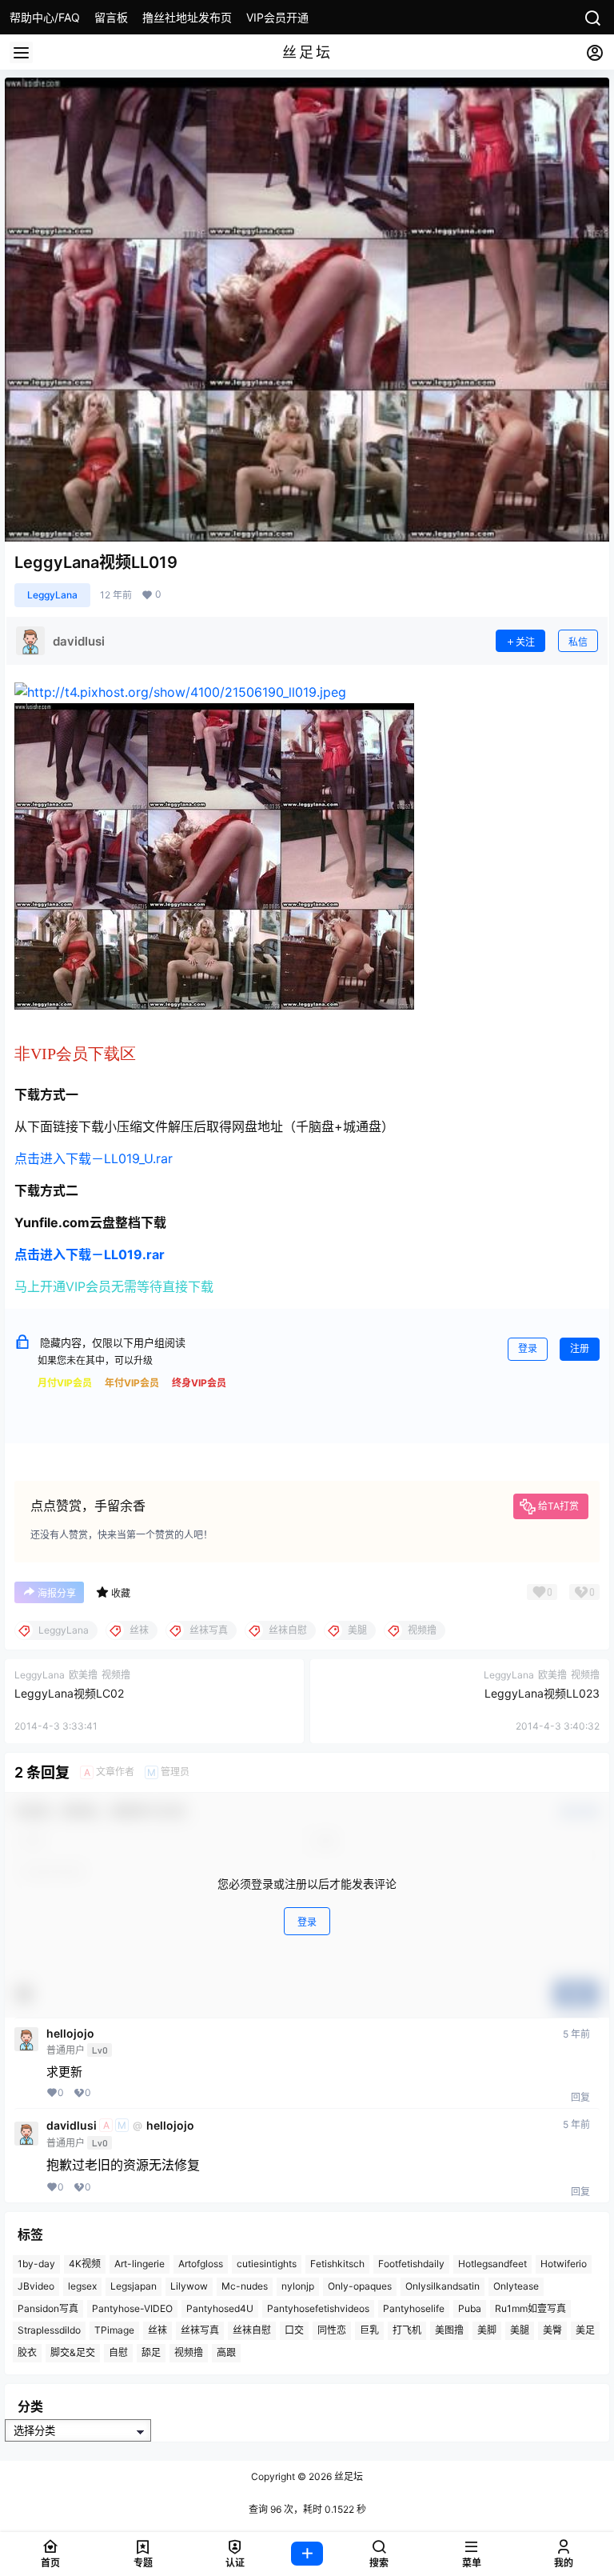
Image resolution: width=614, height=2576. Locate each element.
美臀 (552, 2330)
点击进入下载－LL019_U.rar (94, 1158)
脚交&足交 (73, 2352)
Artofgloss (201, 2264)
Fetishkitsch (337, 2264)
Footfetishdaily (411, 2264)
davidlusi (72, 2126)
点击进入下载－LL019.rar (90, 1254)
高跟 (226, 2352)
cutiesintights (267, 2264)
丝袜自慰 (252, 2330)
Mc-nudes (245, 2286)
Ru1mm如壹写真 (530, 2308)
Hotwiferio (564, 2264)
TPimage (114, 2330)
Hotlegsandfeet (492, 2264)
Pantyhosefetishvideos (318, 2308)
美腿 (520, 2330)
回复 (580, 2097)
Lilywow (189, 2286)
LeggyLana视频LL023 (542, 1693)
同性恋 (332, 2330)
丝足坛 (347, 2476)
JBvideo (36, 2286)
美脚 (487, 2330)
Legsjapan (134, 2286)
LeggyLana (52, 595)
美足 (585, 2330)
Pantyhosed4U (220, 2308)
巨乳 (369, 2330)
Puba (470, 2308)
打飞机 (407, 2330)
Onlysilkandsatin (443, 2286)
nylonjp (298, 2286)
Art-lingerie (140, 2264)
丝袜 (157, 2330)
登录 (528, 1348)
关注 (525, 642)
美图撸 (449, 2330)
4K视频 (85, 2264)
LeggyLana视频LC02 (69, 1693)
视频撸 (189, 2352)
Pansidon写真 (48, 2308)
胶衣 (27, 2352)
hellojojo (70, 2034)
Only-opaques (360, 2286)
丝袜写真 (200, 2330)
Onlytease (516, 2286)
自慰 (118, 2352)
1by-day (36, 2264)
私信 (578, 642)
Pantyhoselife (414, 2308)
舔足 (151, 2352)
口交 (294, 2330)
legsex (82, 2286)
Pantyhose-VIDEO (132, 2308)
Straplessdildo (49, 2330)
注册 (580, 1348)
